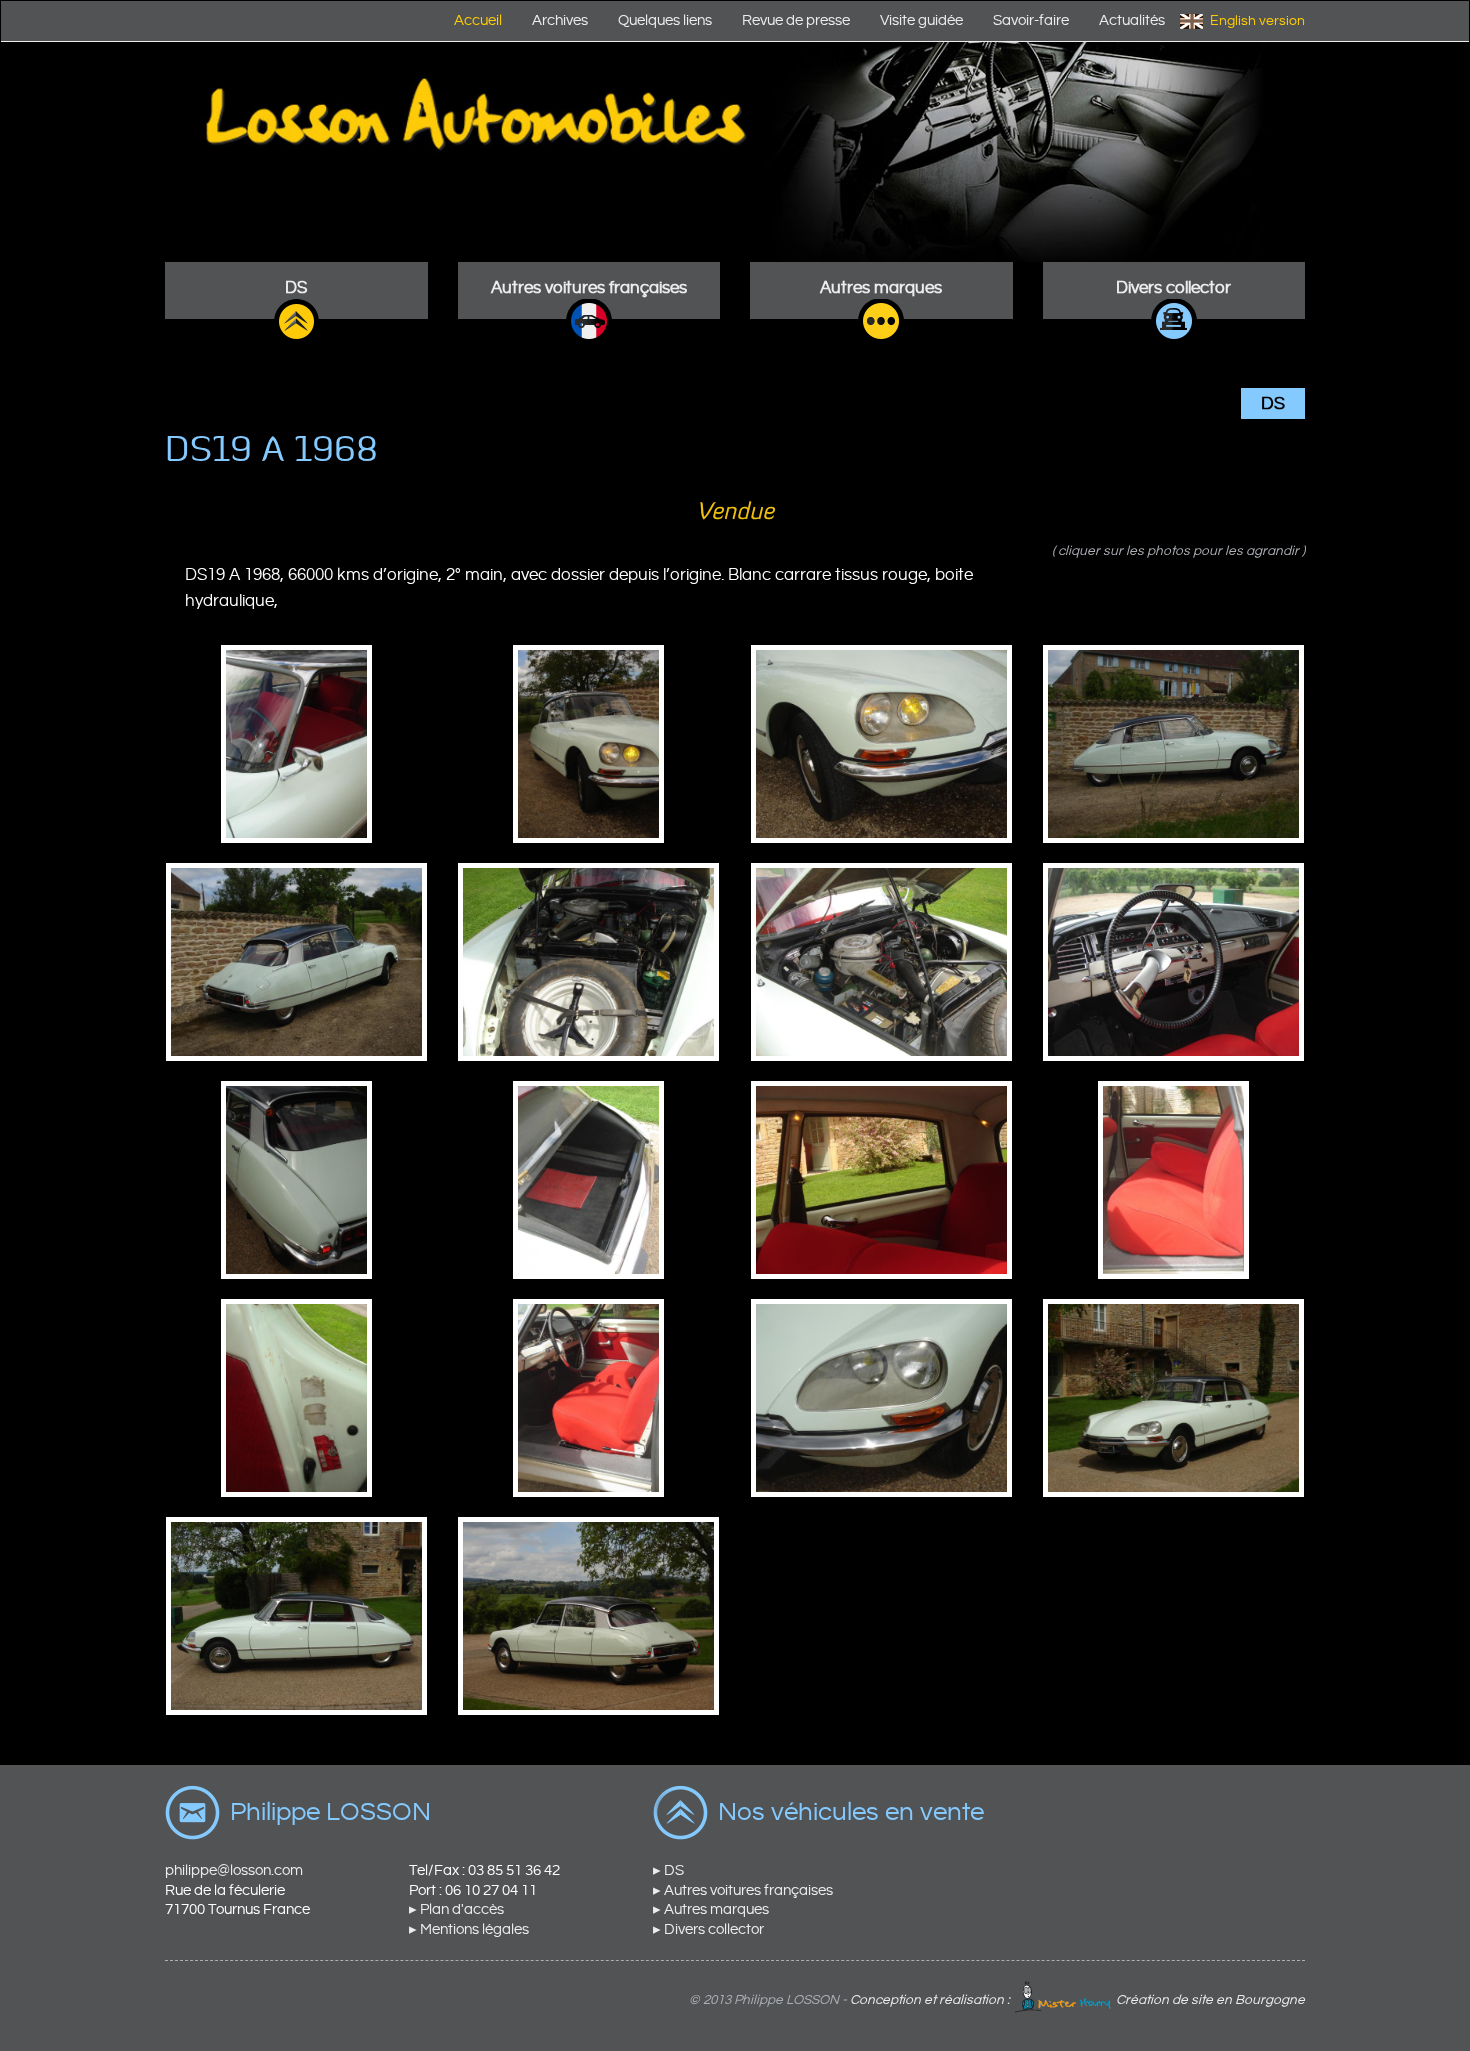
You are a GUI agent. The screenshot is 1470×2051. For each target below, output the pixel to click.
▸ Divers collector (708, 1929)
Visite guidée (921, 20)
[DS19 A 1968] (296, 743)
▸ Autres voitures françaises (743, 1890)
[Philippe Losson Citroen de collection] (735, 152)
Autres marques (881, 288)
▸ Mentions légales (469, 1929)
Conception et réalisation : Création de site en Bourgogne (1077, 2000)
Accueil (478, 20)
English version (1257, 21)
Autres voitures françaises (589, 288)
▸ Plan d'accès (456, 1909)
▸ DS (668, 1870)
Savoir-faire (1031, 20)
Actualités (1132, 20)
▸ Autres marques (711, 1909)
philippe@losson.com (234, 1870)
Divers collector (1173, 288)
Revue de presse (796, 20)
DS (296, 288)
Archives (560, 20)
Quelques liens (665, 20)
